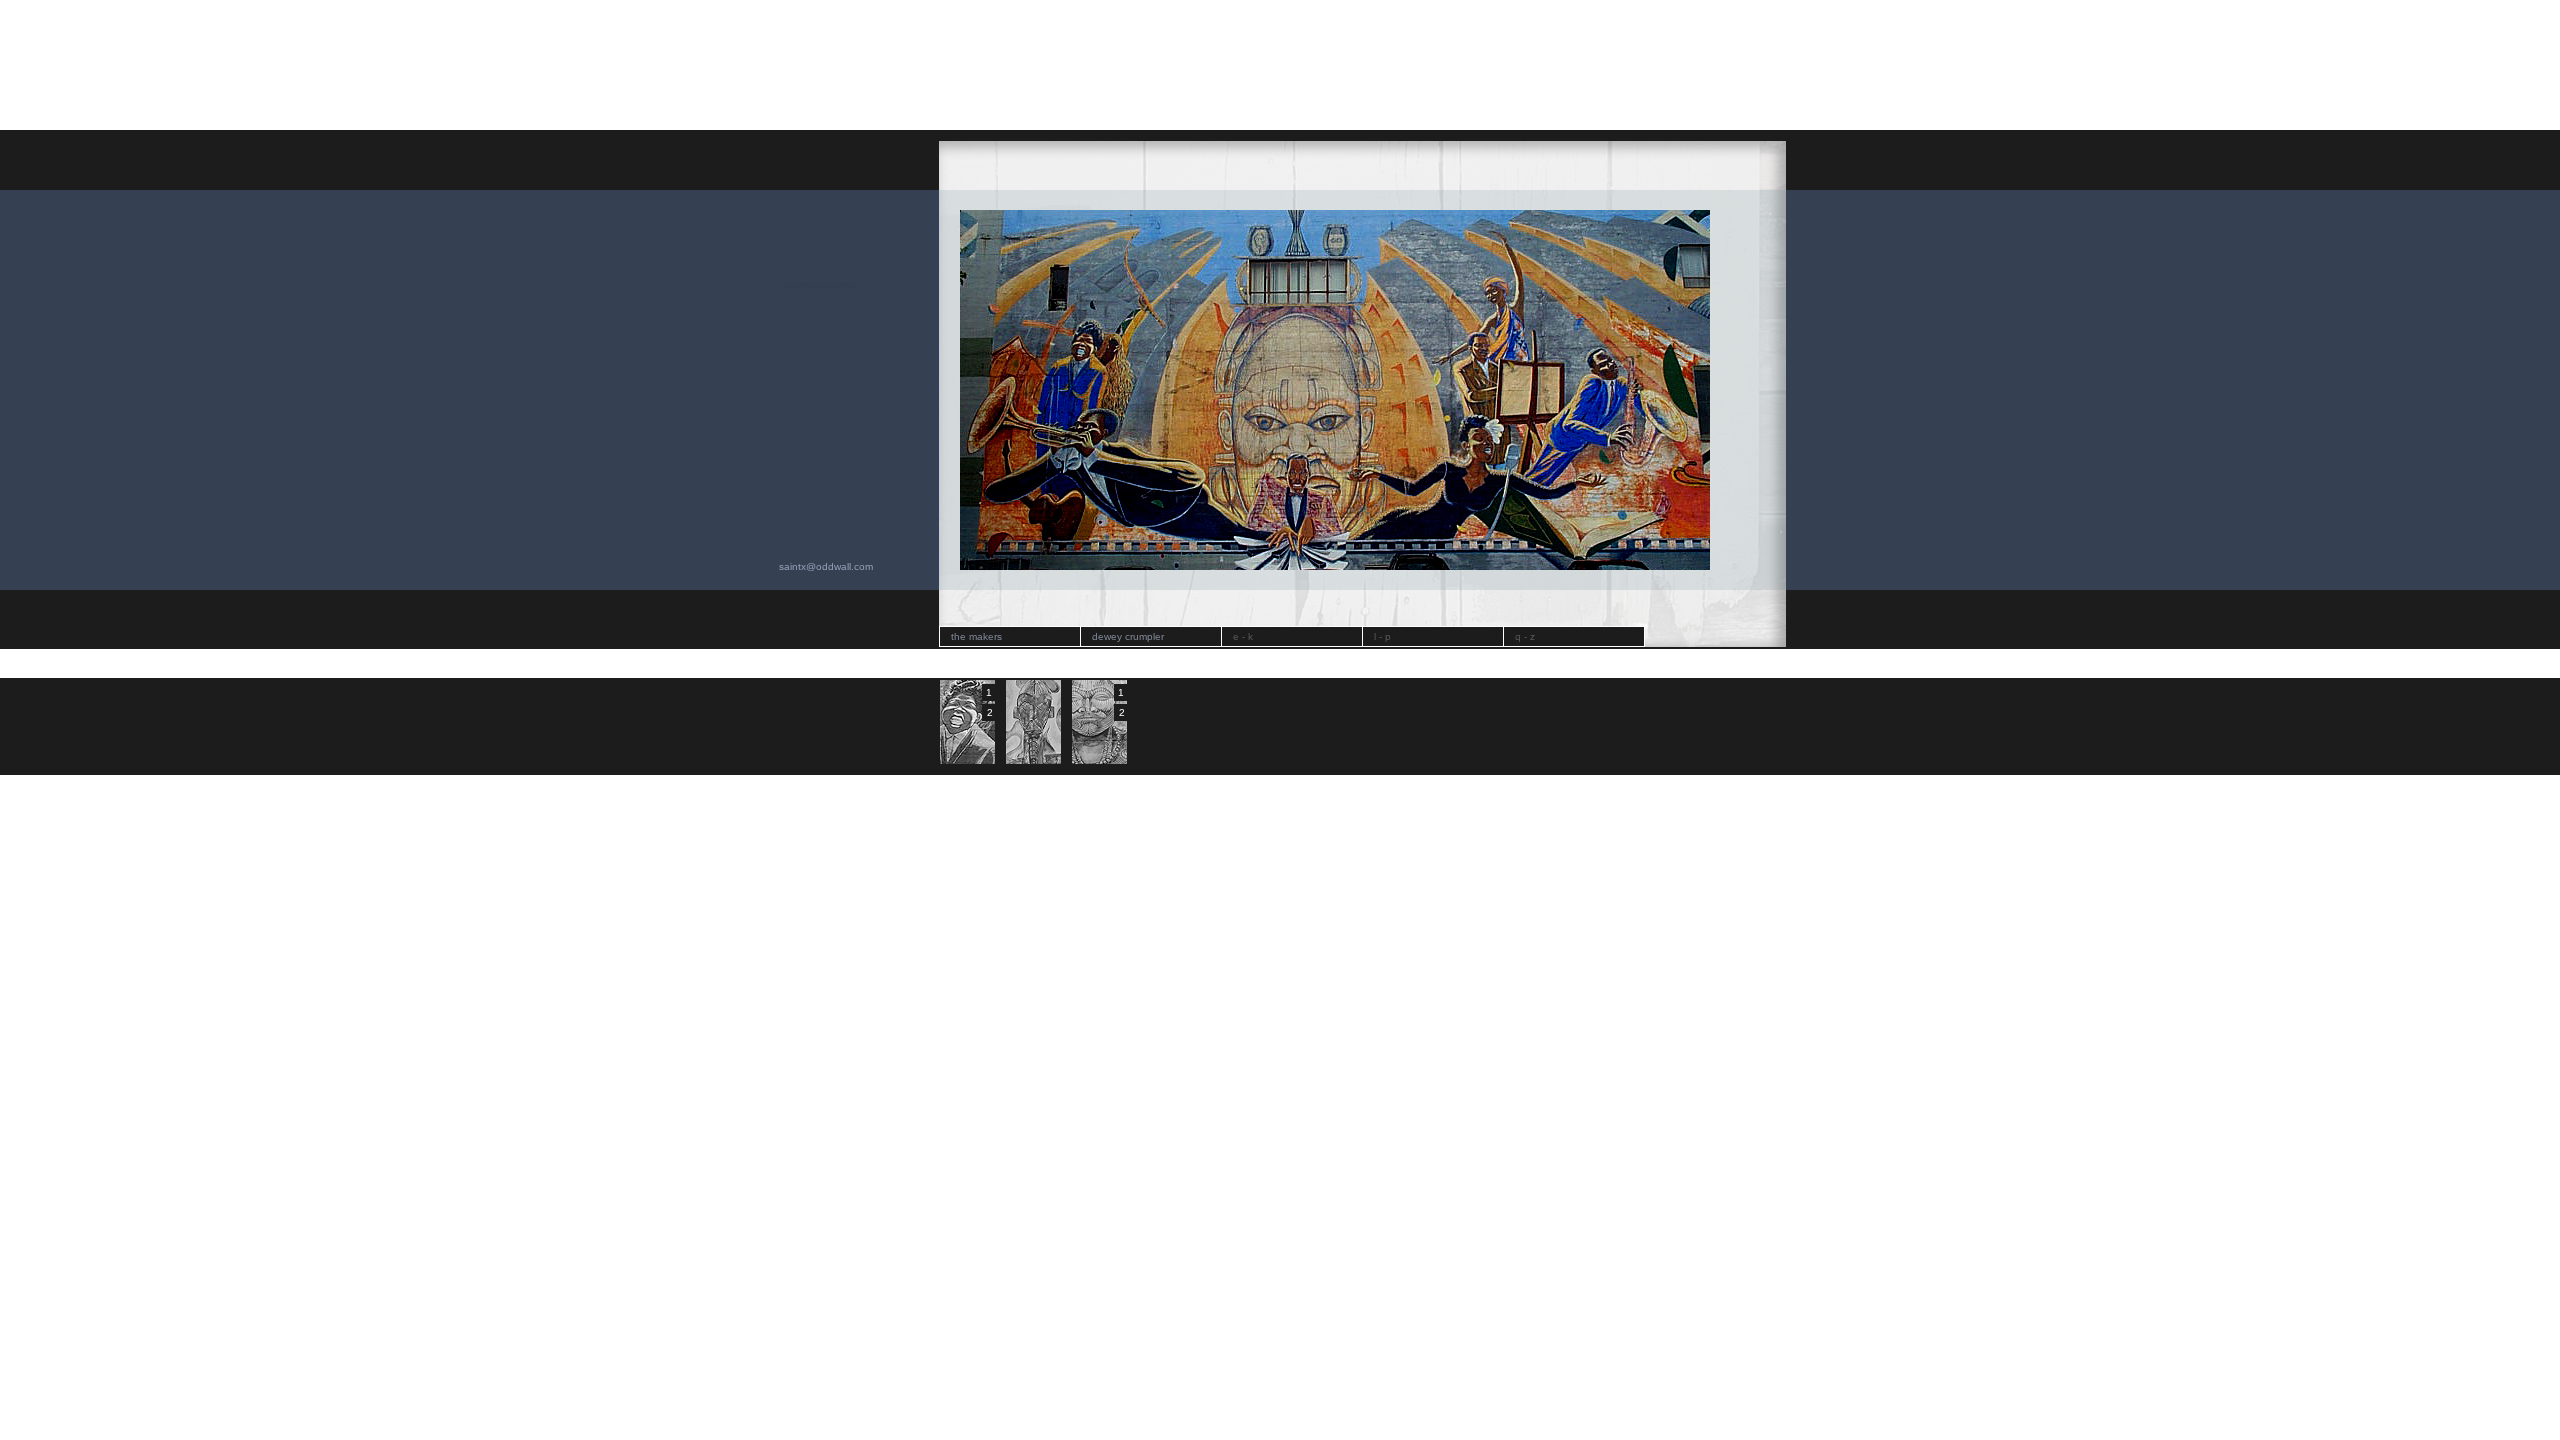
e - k (1243, 636)
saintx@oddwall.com (826, 566)
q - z (1525, 636)
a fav (795, 284)
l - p (1382, 636)
